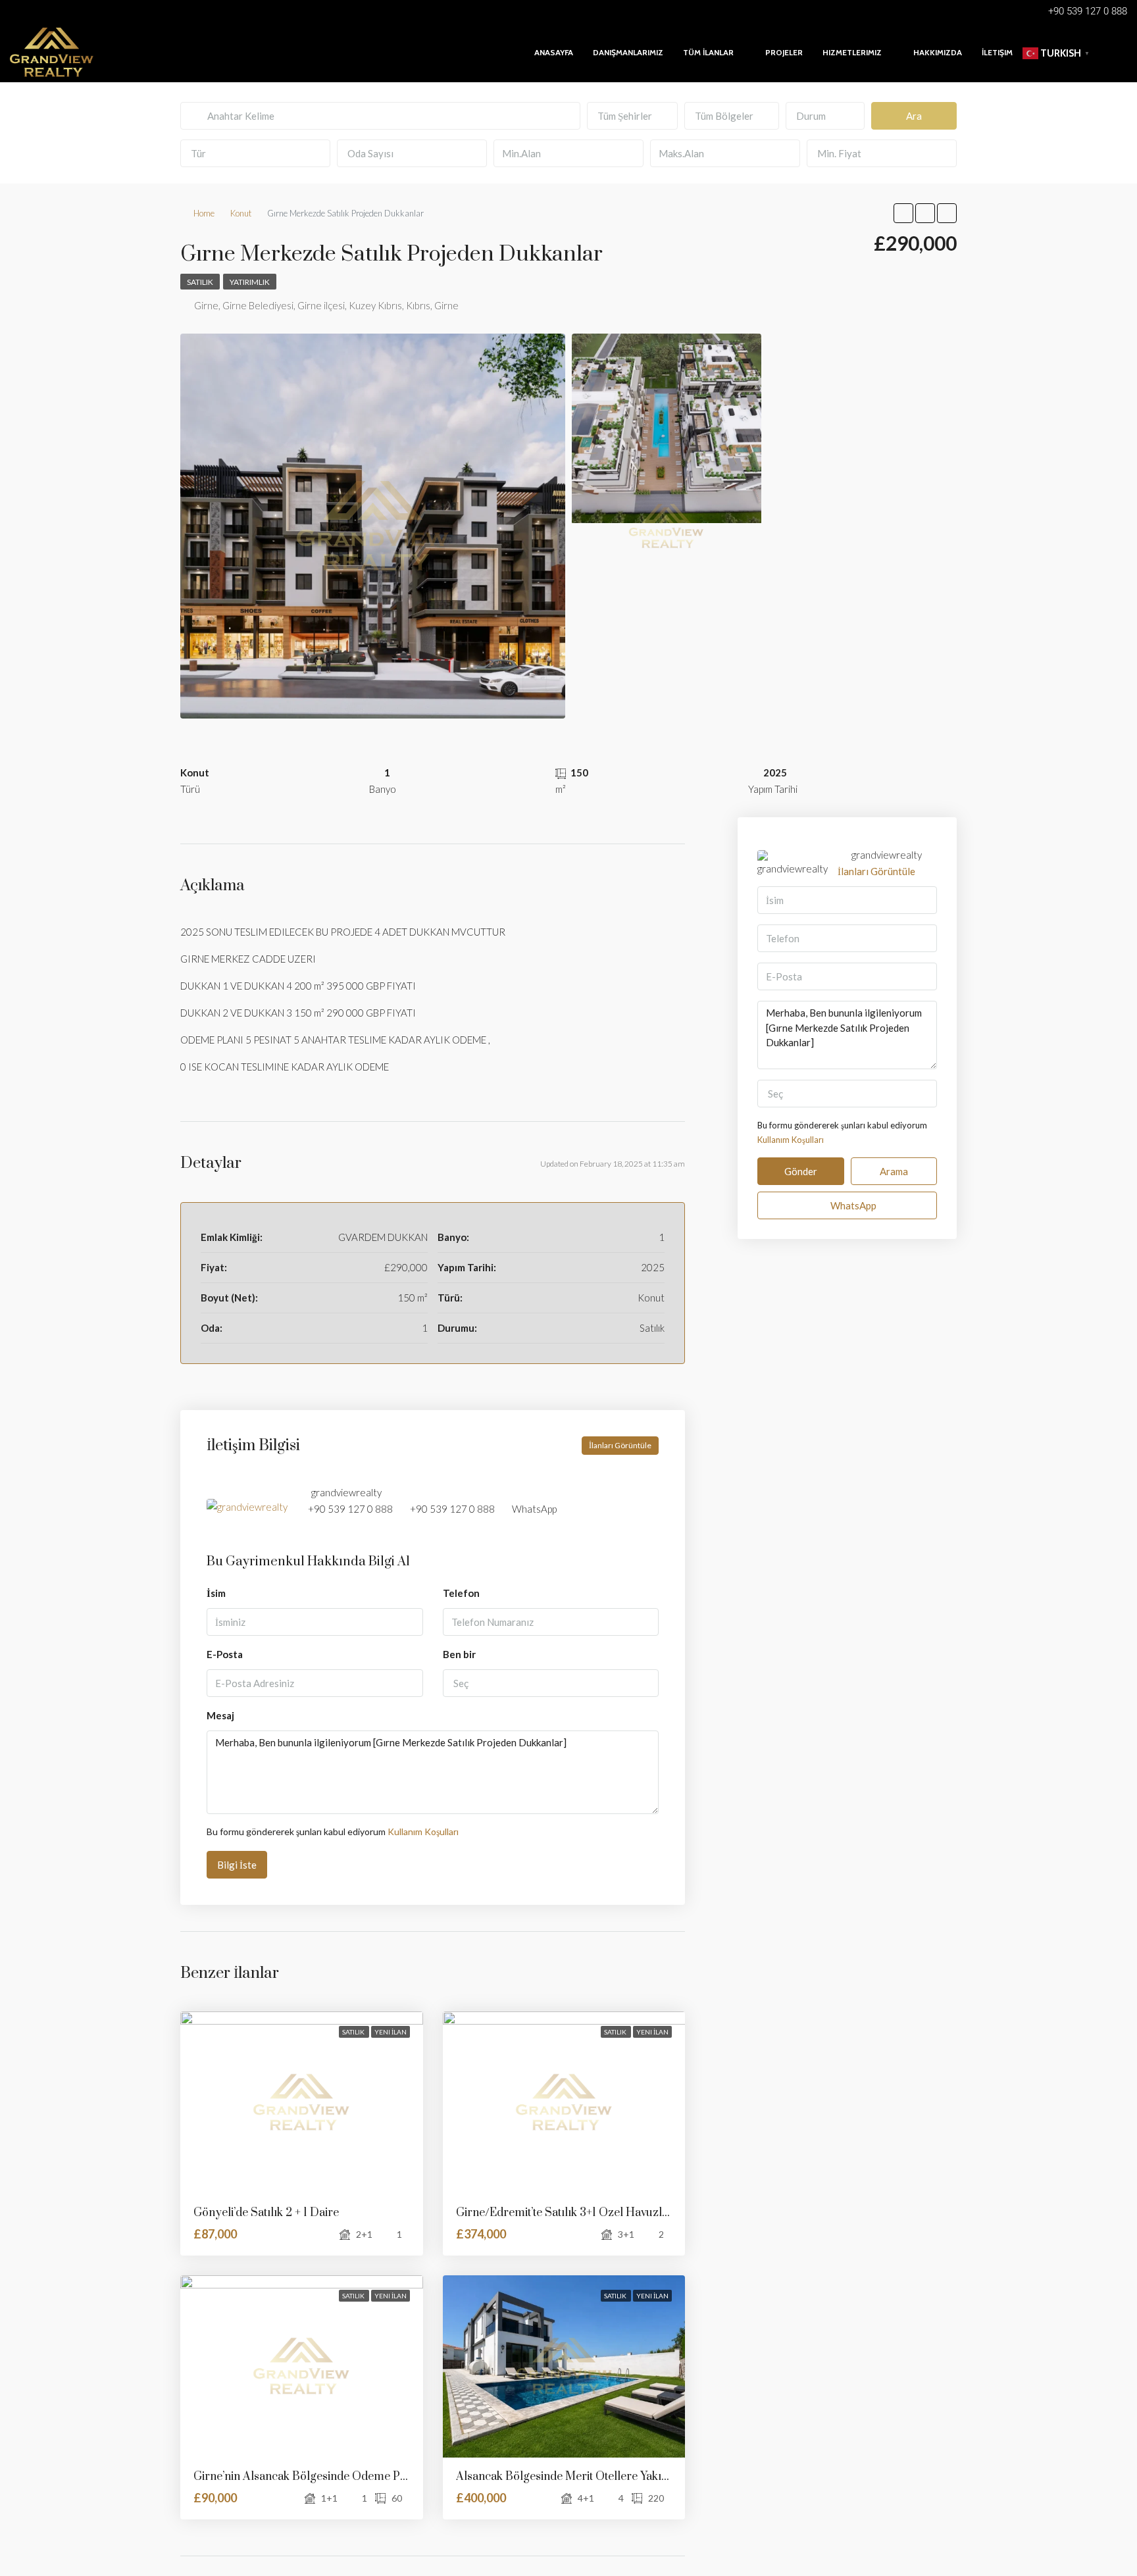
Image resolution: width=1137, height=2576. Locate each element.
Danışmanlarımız (628, 52)
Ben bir (459, 1654)
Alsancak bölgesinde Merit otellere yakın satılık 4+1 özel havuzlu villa (638, 2477)
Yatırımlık (250, 282)
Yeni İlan (391, 2032)
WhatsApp (534, 1509)
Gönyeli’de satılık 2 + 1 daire (266, 2213)
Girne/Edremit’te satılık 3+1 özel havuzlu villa (575, 2213)
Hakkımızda (938, 52)
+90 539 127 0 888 (350, 1509)
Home (204, 213)
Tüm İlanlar (708, 52)
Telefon (461, 1593)
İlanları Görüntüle (620, 1445)
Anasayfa (554, 52)
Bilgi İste (237, 1865)
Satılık (200, 282)
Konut (241, 213)
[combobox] (632, 116)
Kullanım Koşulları (423, 1831)
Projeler (784, 52)
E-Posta (225, 1654)
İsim (216, 1593)
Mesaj (220, 1715)
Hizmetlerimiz (852, 52)
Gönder (801, 1171)
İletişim (997, 52)
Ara (914, 116)
